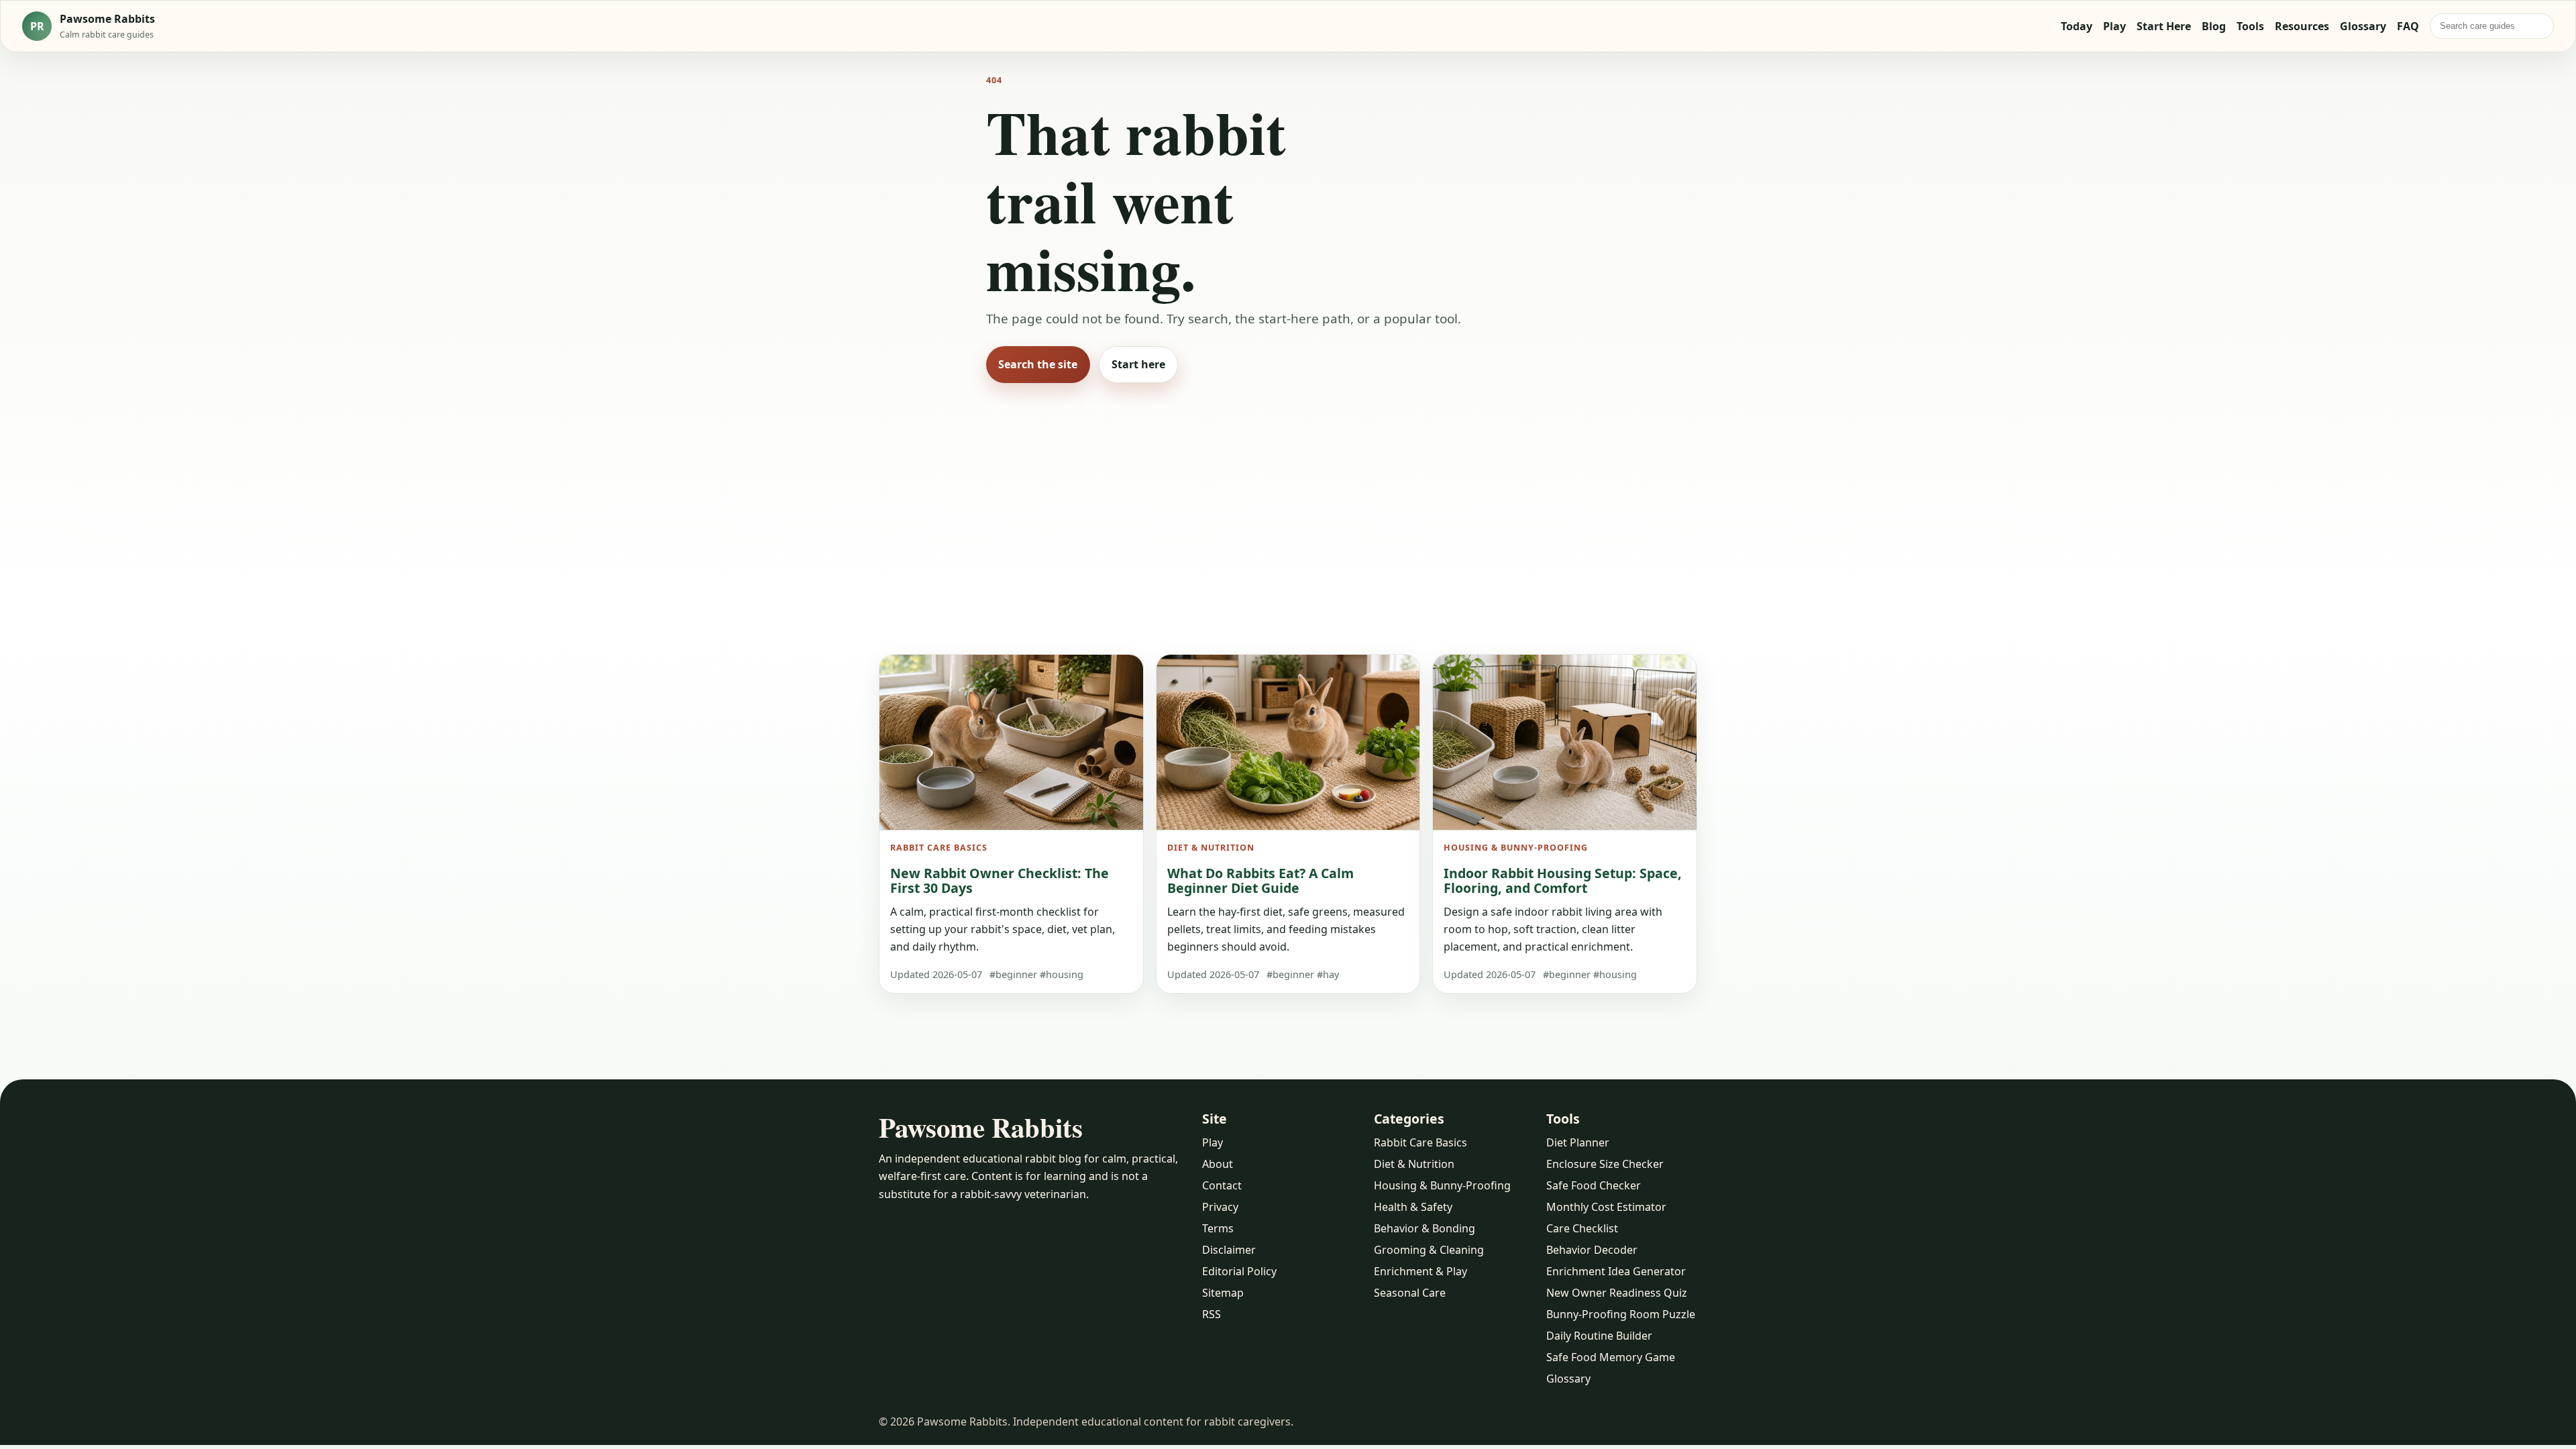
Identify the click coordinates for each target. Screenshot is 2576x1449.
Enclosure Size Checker (1605, 1164)
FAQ (2408, 26)
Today (2077, 26)
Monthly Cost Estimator (1606, 1207)
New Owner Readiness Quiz (1617, 1293)
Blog (2214, 26)
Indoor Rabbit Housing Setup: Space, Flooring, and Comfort (1563, 880)
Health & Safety (1413, 1207)
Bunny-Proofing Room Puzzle (1621, 1314)
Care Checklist (1582, 1228)
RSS (1212, 1314)
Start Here (2164, 26)
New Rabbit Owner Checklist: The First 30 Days (1000, 880)
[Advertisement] (1288, 500)
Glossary (2363, 26)
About (1218, 1164)
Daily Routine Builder (1599, 1336)
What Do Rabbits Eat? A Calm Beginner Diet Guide (1260, 880)
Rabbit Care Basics (1420, 1142)
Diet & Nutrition (1414, 1164)
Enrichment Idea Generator (1616, 1271)
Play (2114, 26)
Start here (1138, 364)
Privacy (1220, 1207)
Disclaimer (1229, 1250)
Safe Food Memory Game (1611, 1357)
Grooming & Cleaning (1429, 1250)
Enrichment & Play (1420, 1271)
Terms (1218, 1228)
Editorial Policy (1239, 1271)
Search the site (1038, 364)
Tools (2250, 26)
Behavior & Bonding (1425, 1228)
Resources (2302, 26)
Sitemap (1223, 1293)
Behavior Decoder (1592, 1250)
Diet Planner (1578, 1142)
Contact (1222, 1185)
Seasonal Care (1410, 1293)
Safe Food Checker (1594, 1185)
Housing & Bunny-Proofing (1442, 1185)
